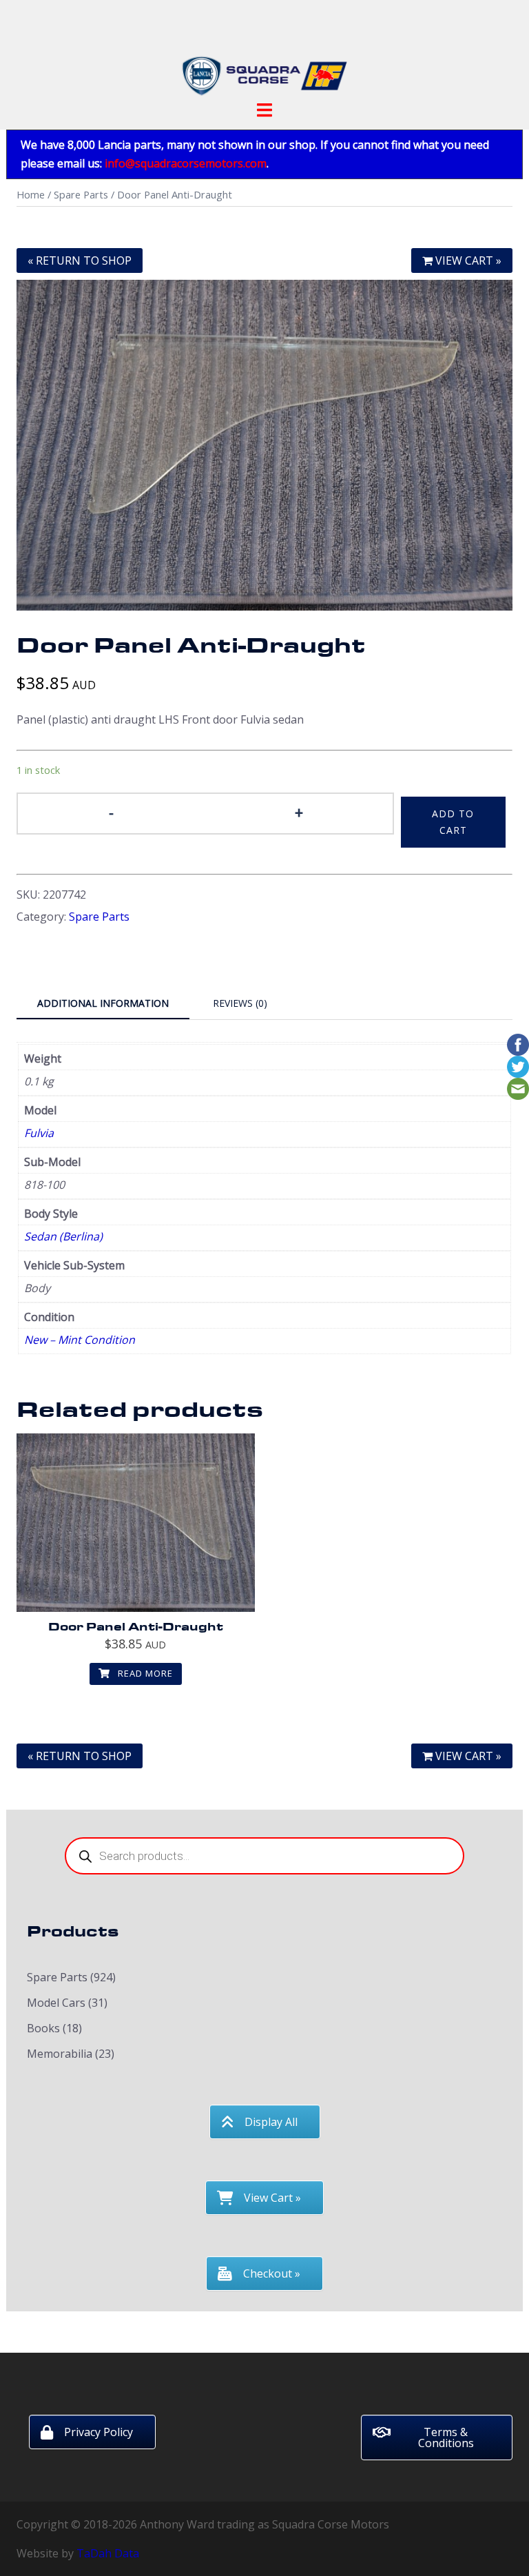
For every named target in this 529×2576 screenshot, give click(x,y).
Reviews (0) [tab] (240, 1003)
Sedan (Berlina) (63, 1236)
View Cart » (467, 260)
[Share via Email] (518, 1087)
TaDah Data (108, 2553)
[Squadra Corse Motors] (264, 54)
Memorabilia (60, 2054)
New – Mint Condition (80, 1340)
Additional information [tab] (103, 1003)
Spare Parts (81, 194)
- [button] (111, 812)
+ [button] (299, 812)
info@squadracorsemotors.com (186, 163)
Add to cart (453, 822)
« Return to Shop (80, 260)
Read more (144, 1673)
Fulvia (39, 1133)
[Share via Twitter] (518, 1065)
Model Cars (56, 2003)
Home (31, 194)
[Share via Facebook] (518, 1043)
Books (43, 2028)
